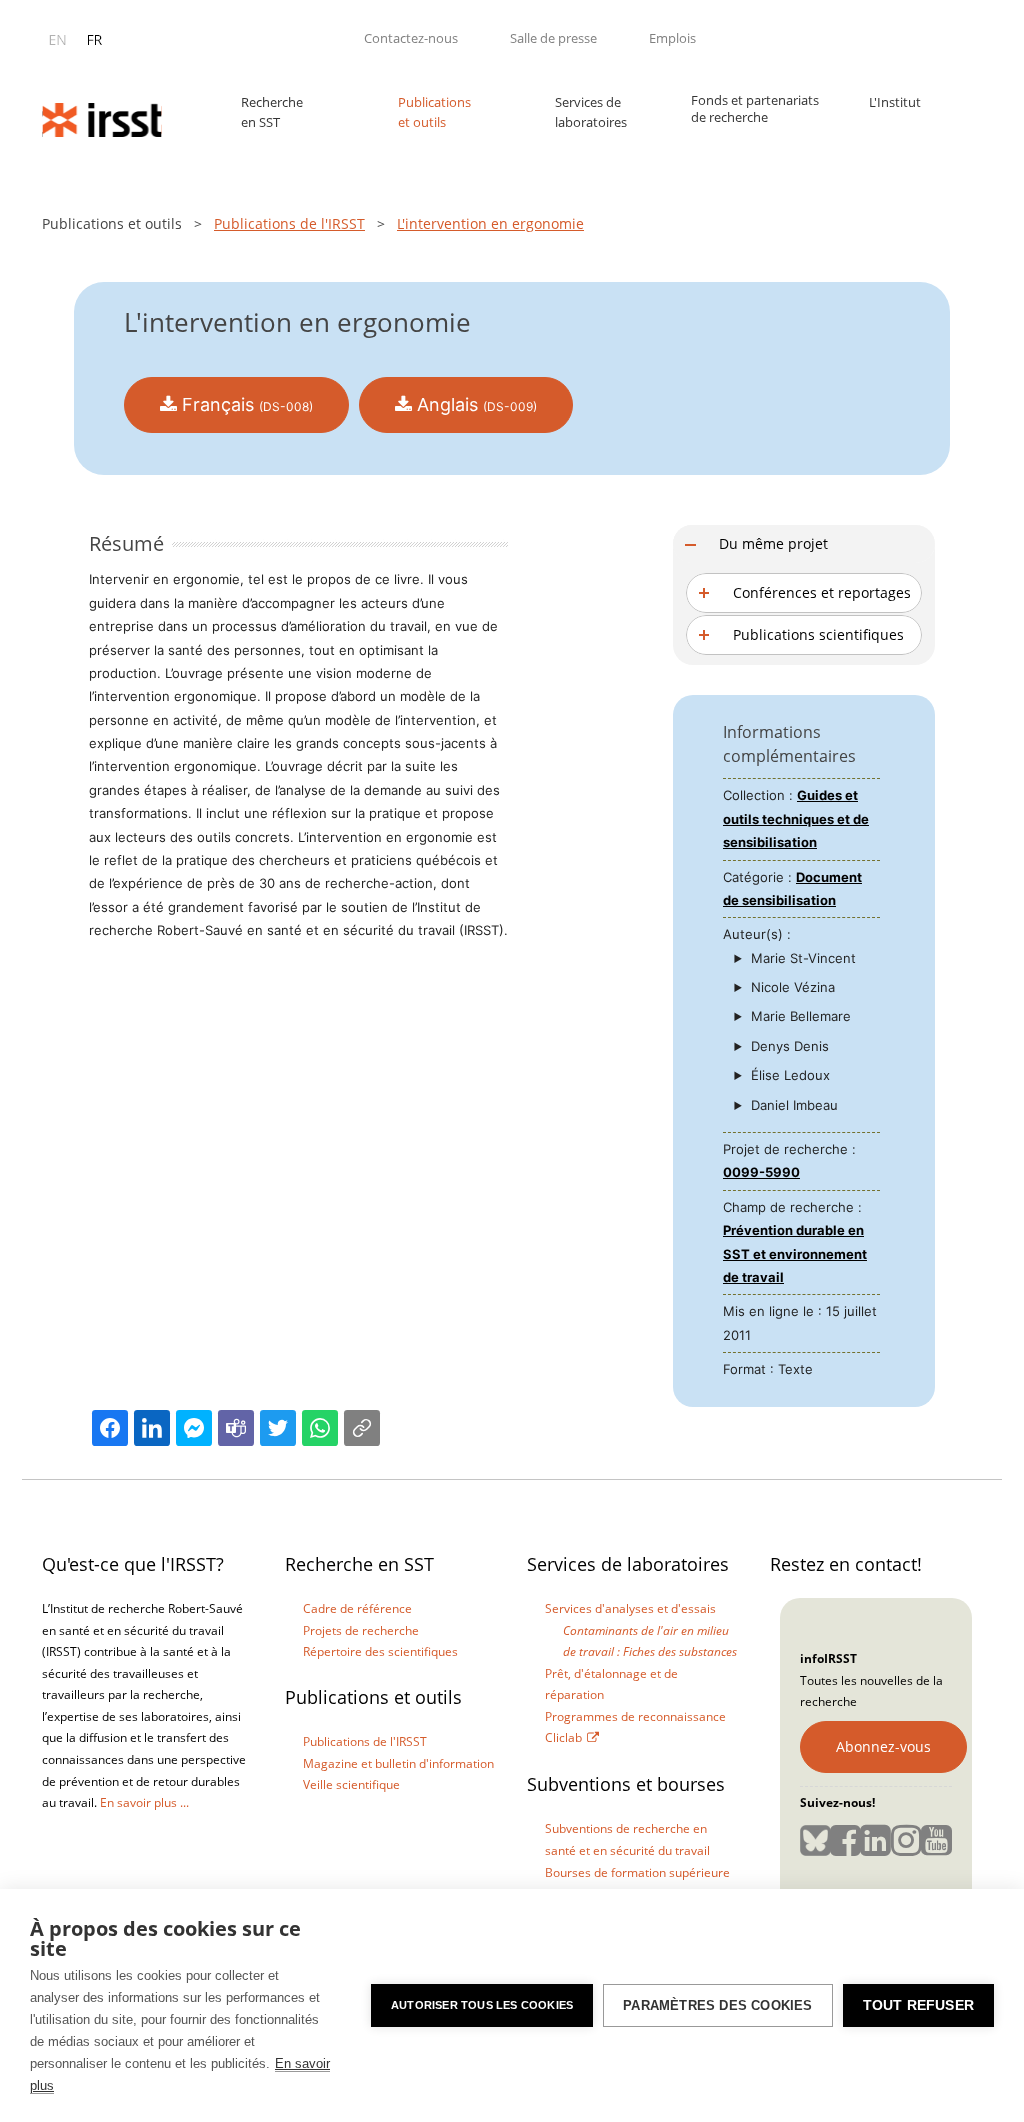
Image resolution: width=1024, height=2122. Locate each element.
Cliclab (563, 1737)
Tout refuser (918, 2005)
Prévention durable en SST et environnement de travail (795, 1253)
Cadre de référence (357, 1608)
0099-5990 (761, 1172)
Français (245, 404)
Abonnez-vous (883, 1746)
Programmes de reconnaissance (635, 1716)
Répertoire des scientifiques (380, 1651)
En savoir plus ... (144, 1802)
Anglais (474, 404)
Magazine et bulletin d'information (398, 1763)
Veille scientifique (351, 1784)
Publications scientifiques (818, 634)
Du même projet (773, 543)
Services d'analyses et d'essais (630, 1608)
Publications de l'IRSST (289, 223)
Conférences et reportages (822, 592)
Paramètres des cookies (717, 2005)
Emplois (672, 38)
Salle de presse (553, 38)
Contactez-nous (411, 38)
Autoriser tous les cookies (482, 2005)
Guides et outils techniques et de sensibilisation (796, 818)
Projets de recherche (361, 1630)
